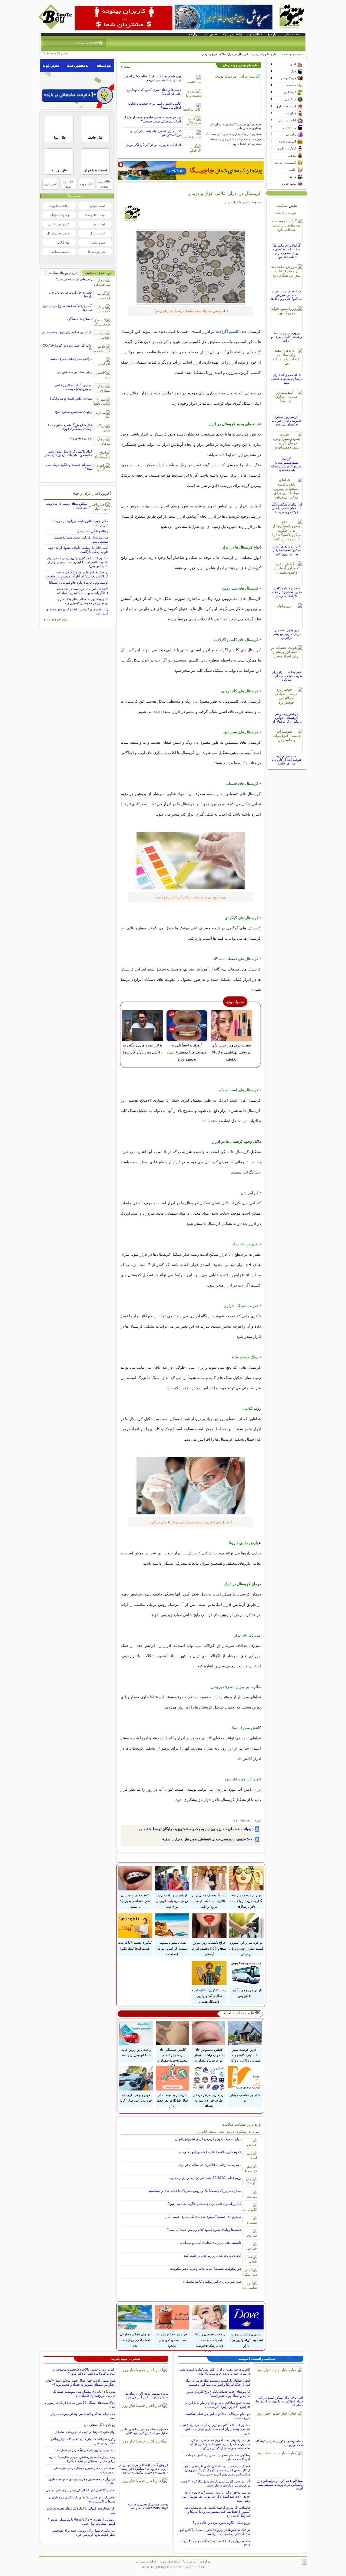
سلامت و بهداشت (293, 54)
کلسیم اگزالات (228, 331)
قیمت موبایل (97, 233)
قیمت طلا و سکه (95, 215)
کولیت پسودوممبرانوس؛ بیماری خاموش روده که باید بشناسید (287, 464)
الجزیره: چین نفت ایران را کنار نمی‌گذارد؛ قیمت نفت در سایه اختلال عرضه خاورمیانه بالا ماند (215, 2371)
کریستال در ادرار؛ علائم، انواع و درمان (224, 193)
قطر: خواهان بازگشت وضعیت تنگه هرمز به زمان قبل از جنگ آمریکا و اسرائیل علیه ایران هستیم (217, 2383)
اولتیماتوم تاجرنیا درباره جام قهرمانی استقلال (78, 583)
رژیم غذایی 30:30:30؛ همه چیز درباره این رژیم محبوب (205, 2178)
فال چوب (86, 184)
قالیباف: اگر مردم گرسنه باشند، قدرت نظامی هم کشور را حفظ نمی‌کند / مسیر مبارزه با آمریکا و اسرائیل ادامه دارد (217, 2512)
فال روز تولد (68, 184)
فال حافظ (95, 137)
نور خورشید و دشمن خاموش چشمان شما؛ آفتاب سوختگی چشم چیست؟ (152, 119)
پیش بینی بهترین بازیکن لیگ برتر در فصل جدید (85, 2450)
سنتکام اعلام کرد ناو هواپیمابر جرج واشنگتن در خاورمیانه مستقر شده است (280, 2485)
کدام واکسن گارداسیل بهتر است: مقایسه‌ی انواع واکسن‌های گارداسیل (68, 453)
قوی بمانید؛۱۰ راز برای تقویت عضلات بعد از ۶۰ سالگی (287, 676)
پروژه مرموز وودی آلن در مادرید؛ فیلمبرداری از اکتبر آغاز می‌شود (146, 2395)
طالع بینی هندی (104, 184)
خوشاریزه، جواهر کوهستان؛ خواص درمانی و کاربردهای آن (287, 718)
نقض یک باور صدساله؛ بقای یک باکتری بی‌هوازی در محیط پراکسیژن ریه (83, 601)
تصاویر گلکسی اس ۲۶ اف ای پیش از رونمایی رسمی (81, 2490)
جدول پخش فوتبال (58, 233)
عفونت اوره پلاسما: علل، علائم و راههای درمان (210, 2152)
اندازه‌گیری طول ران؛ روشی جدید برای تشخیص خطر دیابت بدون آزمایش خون (84, 2533)
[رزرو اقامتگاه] (191, 171)
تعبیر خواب (50, 184)
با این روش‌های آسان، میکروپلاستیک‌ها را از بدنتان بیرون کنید (287, 550)
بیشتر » (126, 67)
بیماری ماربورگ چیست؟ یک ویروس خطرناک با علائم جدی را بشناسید (195, 2191)
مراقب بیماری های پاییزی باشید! (71, 359)
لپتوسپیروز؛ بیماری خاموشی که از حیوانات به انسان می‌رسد (287, 421)
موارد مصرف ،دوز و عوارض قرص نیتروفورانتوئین (208, 2139)
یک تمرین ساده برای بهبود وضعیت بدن (67, 332)
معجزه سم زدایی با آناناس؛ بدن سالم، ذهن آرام (210, 2165)
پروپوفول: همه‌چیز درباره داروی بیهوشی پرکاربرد (287, 634)
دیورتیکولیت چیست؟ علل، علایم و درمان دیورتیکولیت (206, 2269)
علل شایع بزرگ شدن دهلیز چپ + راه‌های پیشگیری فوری (70, 427)
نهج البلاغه (63, 242)
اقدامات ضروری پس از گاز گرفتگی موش (153, 145)
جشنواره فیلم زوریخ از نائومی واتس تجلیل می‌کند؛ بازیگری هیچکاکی (144, 2431)
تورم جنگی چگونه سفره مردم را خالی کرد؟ (221, 2523)
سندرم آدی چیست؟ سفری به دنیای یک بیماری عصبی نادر (203, 2217)
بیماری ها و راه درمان (265, 54)
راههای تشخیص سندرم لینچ (74, 412)
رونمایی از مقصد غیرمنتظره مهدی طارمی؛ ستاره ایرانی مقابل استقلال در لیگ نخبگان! (82, 2459)
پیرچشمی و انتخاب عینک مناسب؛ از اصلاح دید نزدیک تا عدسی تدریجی (153, 78)
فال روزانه (59, 170)
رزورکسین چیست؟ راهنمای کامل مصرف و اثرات (287, 337)
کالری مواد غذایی (59, 224)
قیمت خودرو (98, 206)
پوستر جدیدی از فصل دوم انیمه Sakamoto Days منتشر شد (148, 2506)
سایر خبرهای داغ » (56, 619)
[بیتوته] (56, 28)
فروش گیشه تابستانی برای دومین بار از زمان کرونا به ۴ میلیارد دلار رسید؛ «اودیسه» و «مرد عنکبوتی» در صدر (143, 2469)
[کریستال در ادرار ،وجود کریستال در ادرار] (191, 267)
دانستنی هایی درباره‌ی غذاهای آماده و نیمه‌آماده (210, 2243)
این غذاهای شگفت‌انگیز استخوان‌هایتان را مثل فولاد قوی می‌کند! (287, 508)
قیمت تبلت (99, 242)
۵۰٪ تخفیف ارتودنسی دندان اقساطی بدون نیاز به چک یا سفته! (207, 1839)
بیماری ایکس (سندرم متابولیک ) (71, 398)
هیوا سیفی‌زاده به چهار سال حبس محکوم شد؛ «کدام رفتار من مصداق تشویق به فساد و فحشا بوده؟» (81, 2383)
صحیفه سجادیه (60, 252)
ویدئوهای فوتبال (60, 215)
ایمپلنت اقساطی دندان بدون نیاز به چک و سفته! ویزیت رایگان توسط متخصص (196, 1829)
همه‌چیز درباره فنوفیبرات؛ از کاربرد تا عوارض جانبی (287, 760)
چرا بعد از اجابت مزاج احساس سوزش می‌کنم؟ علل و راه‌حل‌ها (287, 295)
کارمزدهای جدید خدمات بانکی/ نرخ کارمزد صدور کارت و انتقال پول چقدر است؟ (218, 2394)
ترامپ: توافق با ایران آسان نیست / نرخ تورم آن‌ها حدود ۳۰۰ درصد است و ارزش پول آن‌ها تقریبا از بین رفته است (216, 2497)
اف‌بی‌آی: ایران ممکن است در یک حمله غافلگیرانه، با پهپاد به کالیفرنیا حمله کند (82, 591)
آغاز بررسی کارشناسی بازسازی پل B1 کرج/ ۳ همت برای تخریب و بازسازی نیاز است (215, 2483)
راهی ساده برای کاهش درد (74, 372)
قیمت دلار (99, 224)
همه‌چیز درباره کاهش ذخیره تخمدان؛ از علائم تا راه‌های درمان (287, 592)
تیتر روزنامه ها (97, 252)
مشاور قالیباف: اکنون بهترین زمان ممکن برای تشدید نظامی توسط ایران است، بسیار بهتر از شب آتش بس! (77, 562)
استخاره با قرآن (95, 170)
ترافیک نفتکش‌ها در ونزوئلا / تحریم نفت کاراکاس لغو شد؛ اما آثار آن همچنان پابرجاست (77, 574)
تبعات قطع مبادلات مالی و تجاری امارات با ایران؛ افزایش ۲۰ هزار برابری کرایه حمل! (218, 2405)
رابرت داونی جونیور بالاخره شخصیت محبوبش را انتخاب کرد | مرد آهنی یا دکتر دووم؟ (84, 2371)
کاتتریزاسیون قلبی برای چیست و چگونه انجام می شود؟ (204, 2204)
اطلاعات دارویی (60, 206)
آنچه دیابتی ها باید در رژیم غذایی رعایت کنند (212, 2256)
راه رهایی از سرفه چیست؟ (74, 279)
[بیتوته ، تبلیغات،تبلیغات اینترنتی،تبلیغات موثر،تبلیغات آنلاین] (124, 18)
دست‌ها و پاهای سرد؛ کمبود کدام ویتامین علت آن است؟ (204, 2230)
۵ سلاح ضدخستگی (80, 319)
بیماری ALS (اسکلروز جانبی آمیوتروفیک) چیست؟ (73, 387)
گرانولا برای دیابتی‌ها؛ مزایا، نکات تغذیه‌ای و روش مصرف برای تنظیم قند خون (287, 251)
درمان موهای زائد (81, 438)
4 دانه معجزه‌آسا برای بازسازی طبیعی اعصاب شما (287, 379)
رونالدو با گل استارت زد (92, 531)
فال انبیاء (59, 137)
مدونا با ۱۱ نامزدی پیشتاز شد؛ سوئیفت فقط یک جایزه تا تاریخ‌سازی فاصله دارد (84, 2394)
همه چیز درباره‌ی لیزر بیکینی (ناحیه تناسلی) (212, 2282)
